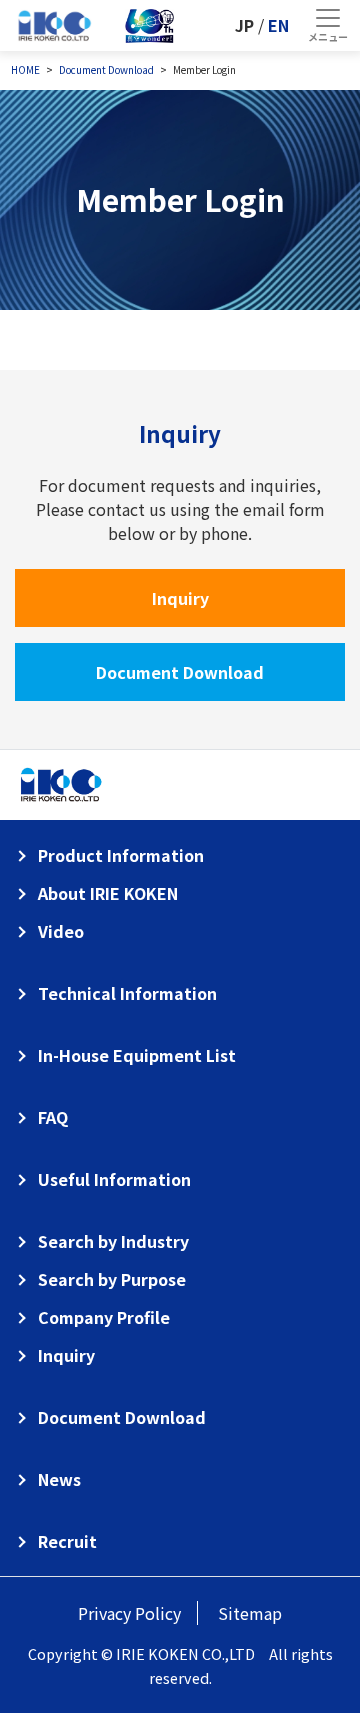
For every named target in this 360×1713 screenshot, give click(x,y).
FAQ (53, 1117)
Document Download (180, 672)
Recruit (67, 1541)
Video (61, 931)
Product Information (121, 855)
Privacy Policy (129, 1613)
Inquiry (180, 598)
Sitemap (250, 1613)
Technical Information (127, 993)
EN (278, 25)
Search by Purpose (112, 1279)
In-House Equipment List (137, 1055)
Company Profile (104, 1317)
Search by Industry (113, 1241)
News (59, 1479)
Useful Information (114, 1179)
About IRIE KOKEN (108, 893)
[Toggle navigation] (327, 25)
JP (244, 25)
